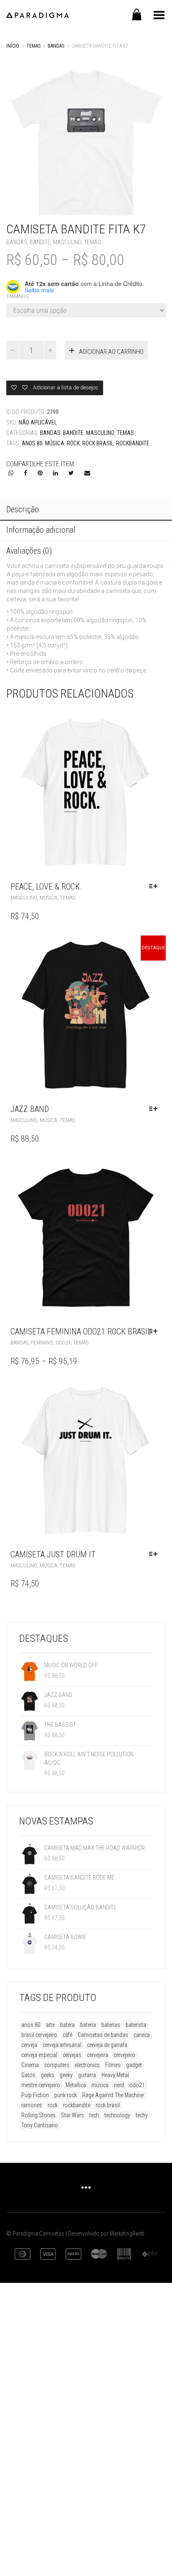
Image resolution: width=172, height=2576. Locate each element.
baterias (111, 2025)
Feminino (42, 1343)
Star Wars (72, 2115)
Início (13, 46)
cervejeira (97, 2055)
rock (73, 443)
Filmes (113, 2065)
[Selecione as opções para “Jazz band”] (155, 1109)
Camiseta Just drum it (53, 1554)
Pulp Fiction (35, 2095)
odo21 (137, 2085)
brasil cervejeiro (39, 2035)
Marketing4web (127, 2234)
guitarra (87, 2075)
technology (117, 2115)
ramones (32, 2105)
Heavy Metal (115, 2075)
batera (67, 2025)
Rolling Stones (38, 2115)
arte (50, 2025)
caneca (142, 2035)
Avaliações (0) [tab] (29, 551)
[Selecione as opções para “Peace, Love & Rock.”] (155, 887)
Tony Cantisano (40, 2125)
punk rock (66, 2095)
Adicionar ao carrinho (111, 352)
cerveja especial (39, 2055)
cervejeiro (124, 2055)
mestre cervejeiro (41, 2085)
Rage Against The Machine (113, 2095)
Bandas (56, 46)
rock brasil (98, 443)
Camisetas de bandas (103, 2035)
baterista (136, 2025)
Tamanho (18, 296)
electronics (87, 2065)
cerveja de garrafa (107, 2045)
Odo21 (63, 1343)
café (67, 2035)
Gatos (28, 2075)
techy (142, 2115)
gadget (134, 2065)
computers (57, 2065)
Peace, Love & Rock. (46, 887)
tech (94, 2115)
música (55, 443)
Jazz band (30, 1109)
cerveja (29, 2045)
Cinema (30, 2065)
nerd (119, 2085)
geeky (66, 2075)
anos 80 (32, 443)
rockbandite (133, 443)
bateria (88, 2025)
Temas (33, 46)
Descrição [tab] (23, 509)
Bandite (40, 242)
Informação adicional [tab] (41, 530)
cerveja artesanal (62, 2045)
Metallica (76, 2085)
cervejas (72, 2055)
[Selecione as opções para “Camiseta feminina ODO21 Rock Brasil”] (155, 1331)
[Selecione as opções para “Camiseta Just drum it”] (155, 1554)
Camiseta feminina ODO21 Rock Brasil (81, 1331)
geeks (48, 2075)
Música (48, 898)
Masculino (67, 242)
